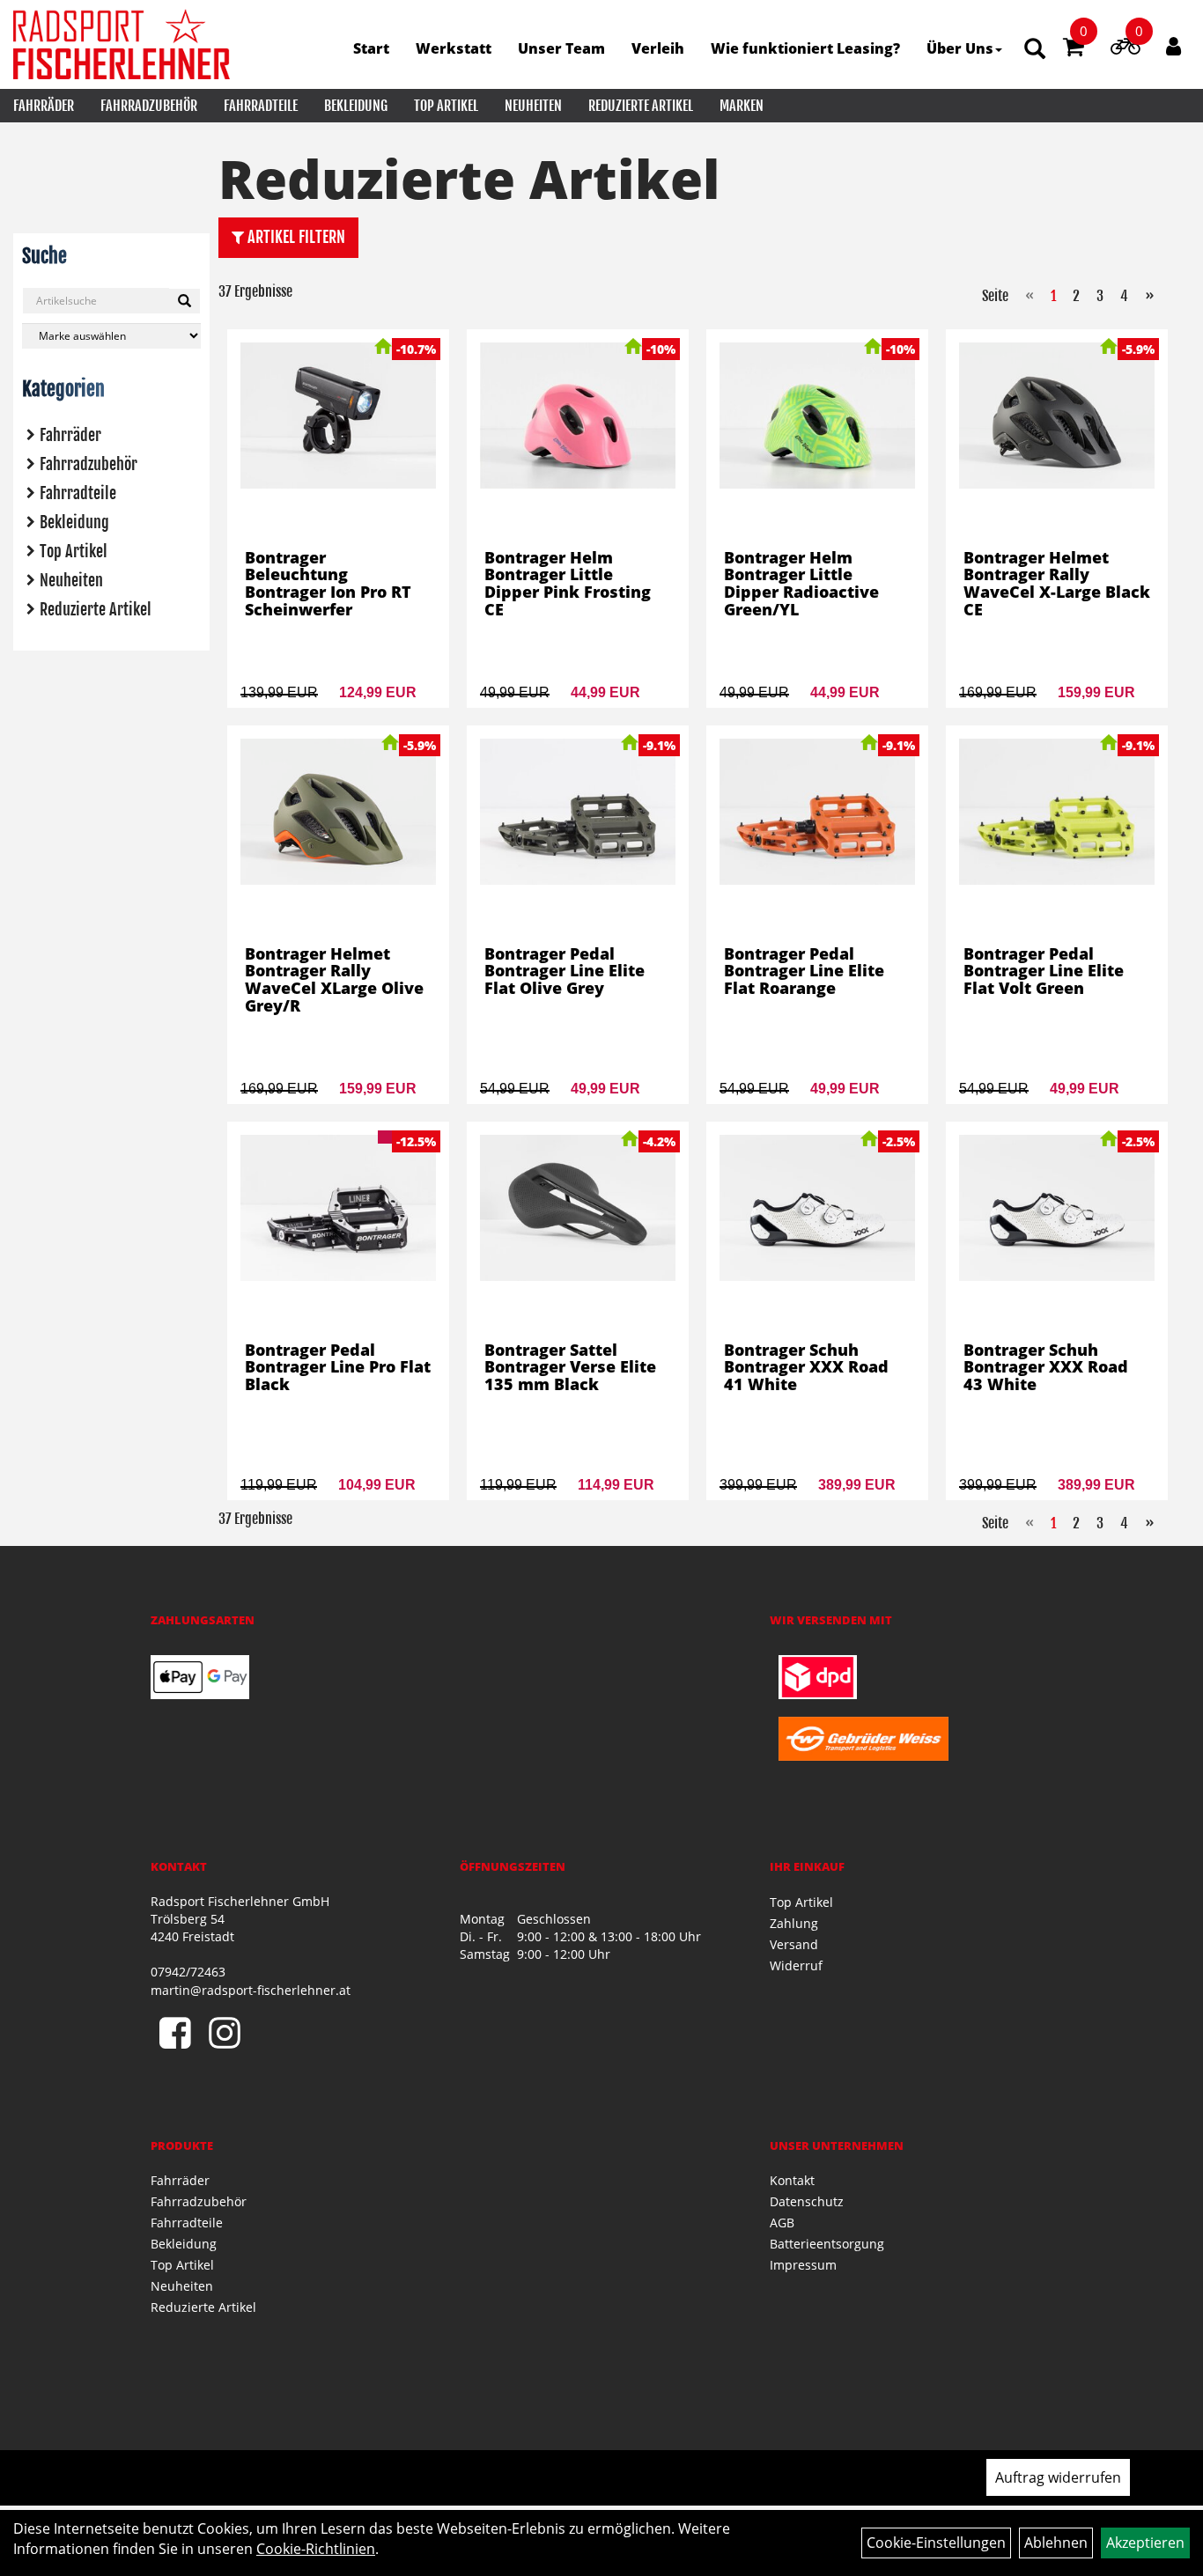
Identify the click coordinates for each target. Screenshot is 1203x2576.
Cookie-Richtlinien (316, 2549)
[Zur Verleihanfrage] (1125, 49)
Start (371, 48)
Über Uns (960, 48)
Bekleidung (356, 106)
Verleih (658, 48)
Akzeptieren (1145, 2543)
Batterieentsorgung (827, 2244)
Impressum (803, 2265)
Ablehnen (1056, 2543)
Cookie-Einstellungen (936, 2543)
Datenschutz (807, 2201)
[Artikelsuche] (1035, 50)
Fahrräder (44, 106)
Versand (794, 1944)
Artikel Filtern (295, 237)
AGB (782, 2223)
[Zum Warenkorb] (1074, 49)
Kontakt (792, 2180)
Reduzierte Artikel (641, 106)
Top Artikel (446, 106)
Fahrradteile (261, 106)
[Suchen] (185, 301)
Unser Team (561, 48)
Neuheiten (533, 106)
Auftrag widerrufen (1058, 2477)
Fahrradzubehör (149, 106)
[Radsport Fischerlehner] (122, 44)
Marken (742, 106)
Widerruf (796, 1965)
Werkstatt (454, 48)
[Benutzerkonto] (1173, 46)
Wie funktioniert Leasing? (805, 48)
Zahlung (794, 1923)
